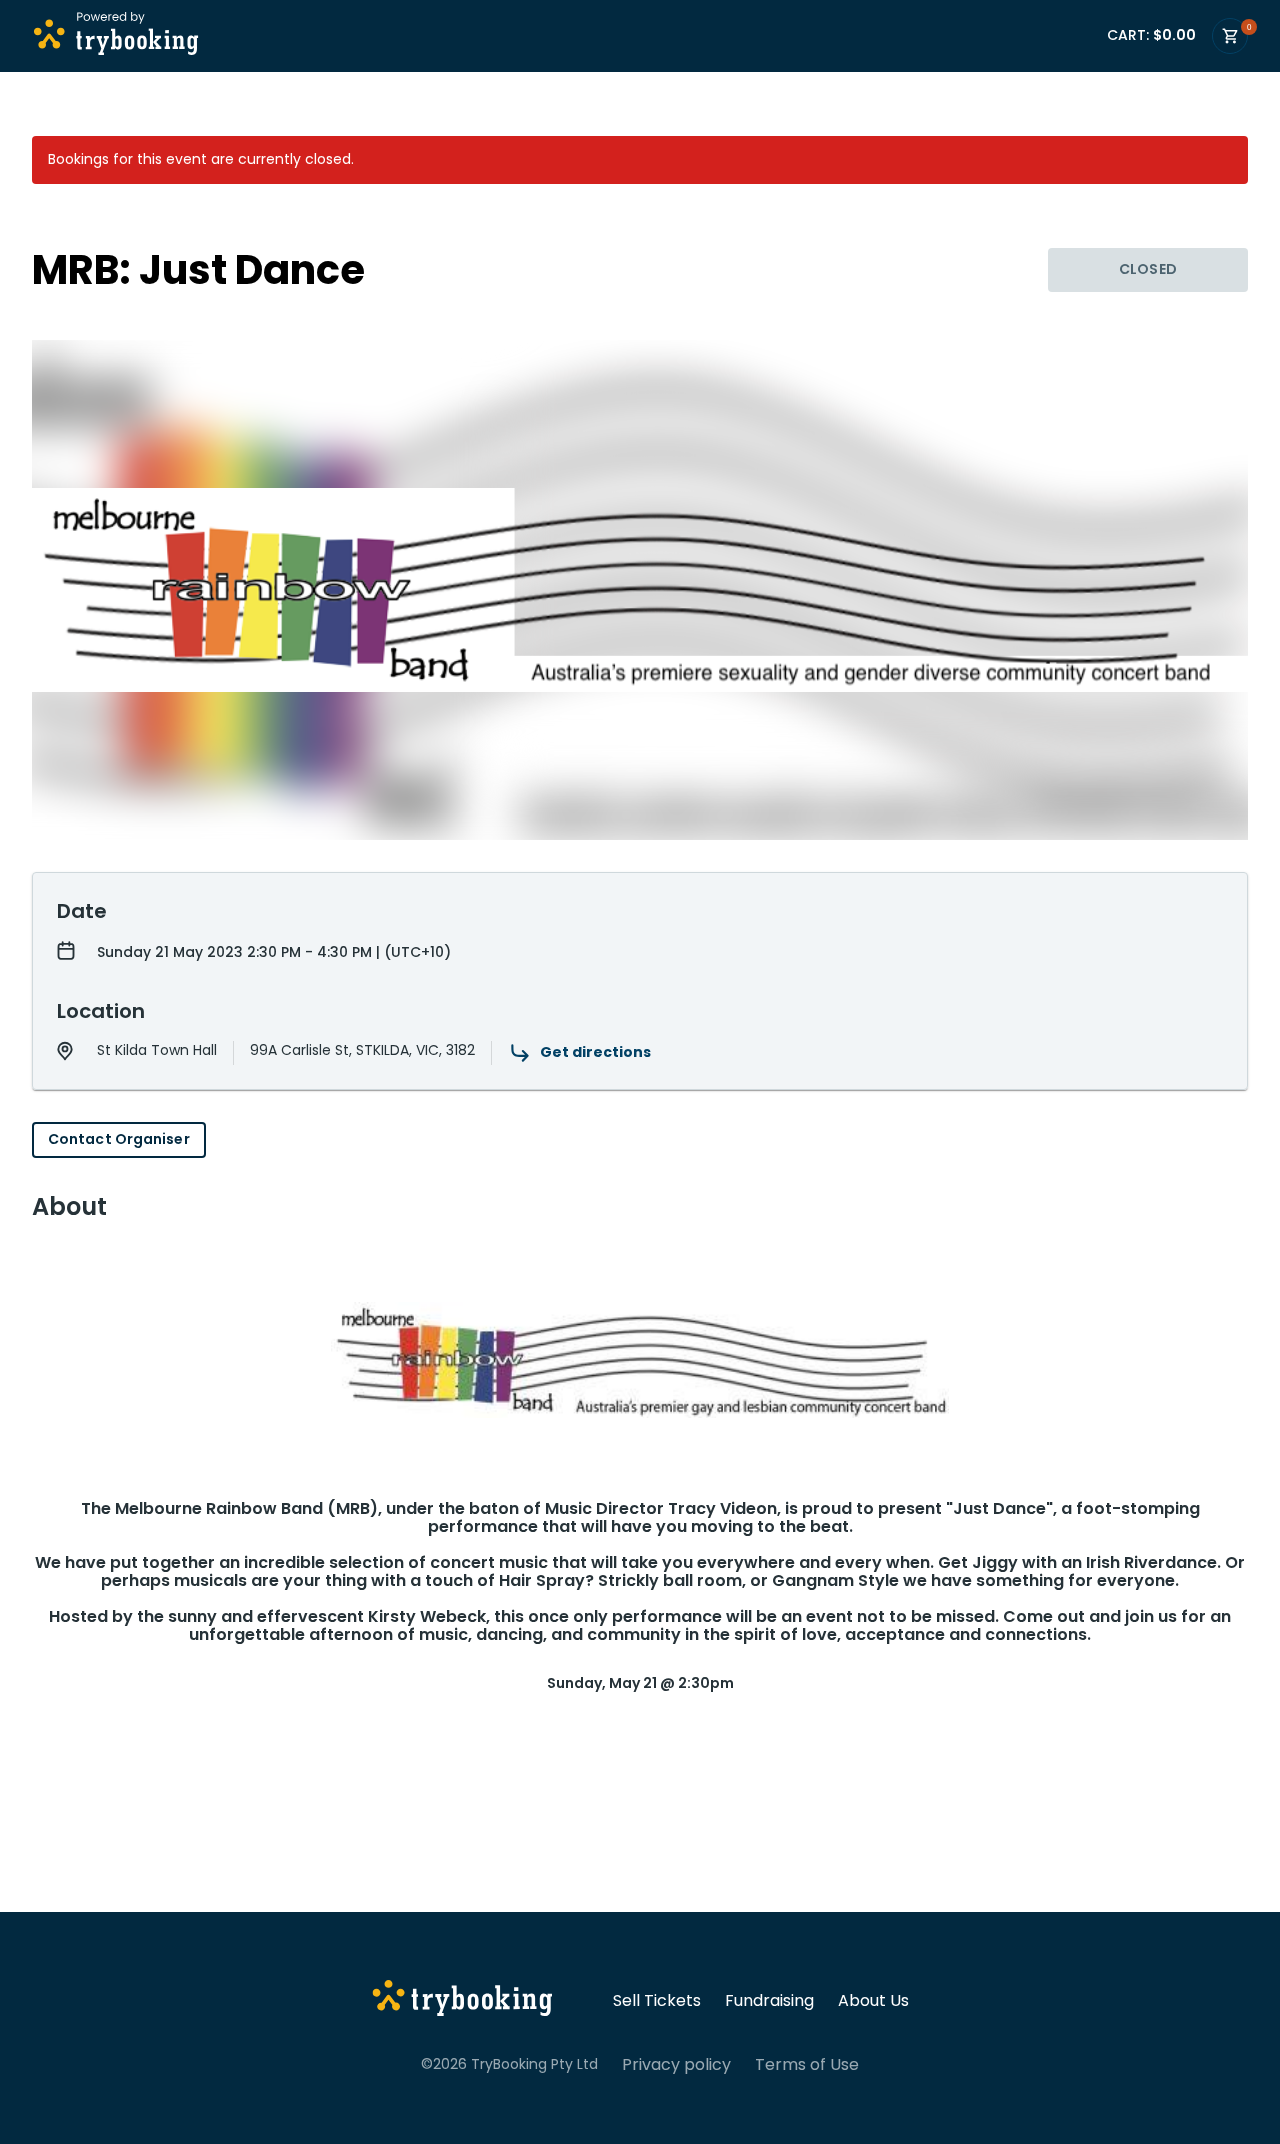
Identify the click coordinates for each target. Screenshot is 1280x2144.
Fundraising (769, 2001)
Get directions (595, 1052)
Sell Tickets (657, 2001)
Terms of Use (807, 2065)
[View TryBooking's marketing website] (462, 2001)
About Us (873, 2001)
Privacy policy (676, 2065)
